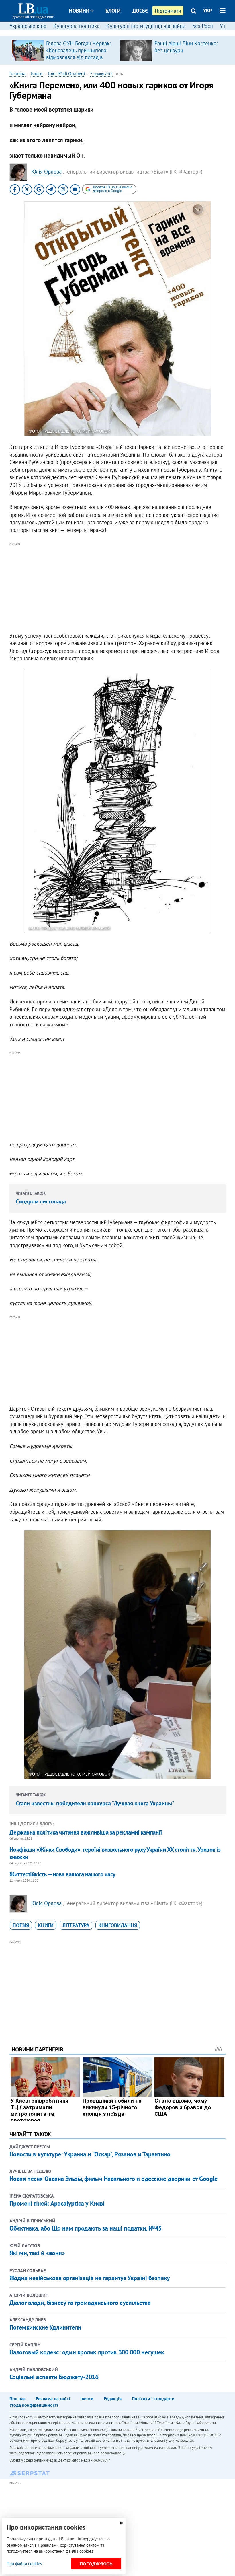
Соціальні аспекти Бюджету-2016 (54, 2377)
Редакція (113, 2398)
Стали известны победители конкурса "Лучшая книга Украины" (95, 1803)
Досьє (140, 11)
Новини (79, 11)
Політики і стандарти (153, 2398)
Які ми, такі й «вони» (37, 2253)
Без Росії (203, 26)
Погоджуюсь (96, 2564)
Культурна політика (76, 26)
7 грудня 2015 (101, 74)
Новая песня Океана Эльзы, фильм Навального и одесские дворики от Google (113, 2179)
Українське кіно (28, 26)
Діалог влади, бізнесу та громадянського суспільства (80, 2303)
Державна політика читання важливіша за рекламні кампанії (86, 1832)
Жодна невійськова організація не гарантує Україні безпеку (90, 2278)
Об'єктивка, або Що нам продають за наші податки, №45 (86, 2228)
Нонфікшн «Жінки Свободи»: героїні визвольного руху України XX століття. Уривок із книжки (115, 1853)
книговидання (118, 1925)
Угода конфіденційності (34, 2405)
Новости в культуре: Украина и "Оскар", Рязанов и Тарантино (90, 2154)
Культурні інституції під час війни (146, 26)
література (76, 1925)
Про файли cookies (24, 2564)
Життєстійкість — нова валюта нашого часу (62, 1874)
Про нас (17, 2398)
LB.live (123, 32)
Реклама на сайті (53, 2398)
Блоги (113, 11)
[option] (64, 50)
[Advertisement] (117, 588)
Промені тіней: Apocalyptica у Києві (57, 2203)
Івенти (87, 2398)
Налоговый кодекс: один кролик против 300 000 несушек (87, 2352)
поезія (21, 1925)
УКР (208, 11)
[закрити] (121, 2523)
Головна (17, 73)
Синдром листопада (41, 1201)
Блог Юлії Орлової (66, 73)
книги (46, 1925)
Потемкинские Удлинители (45, 2327)
